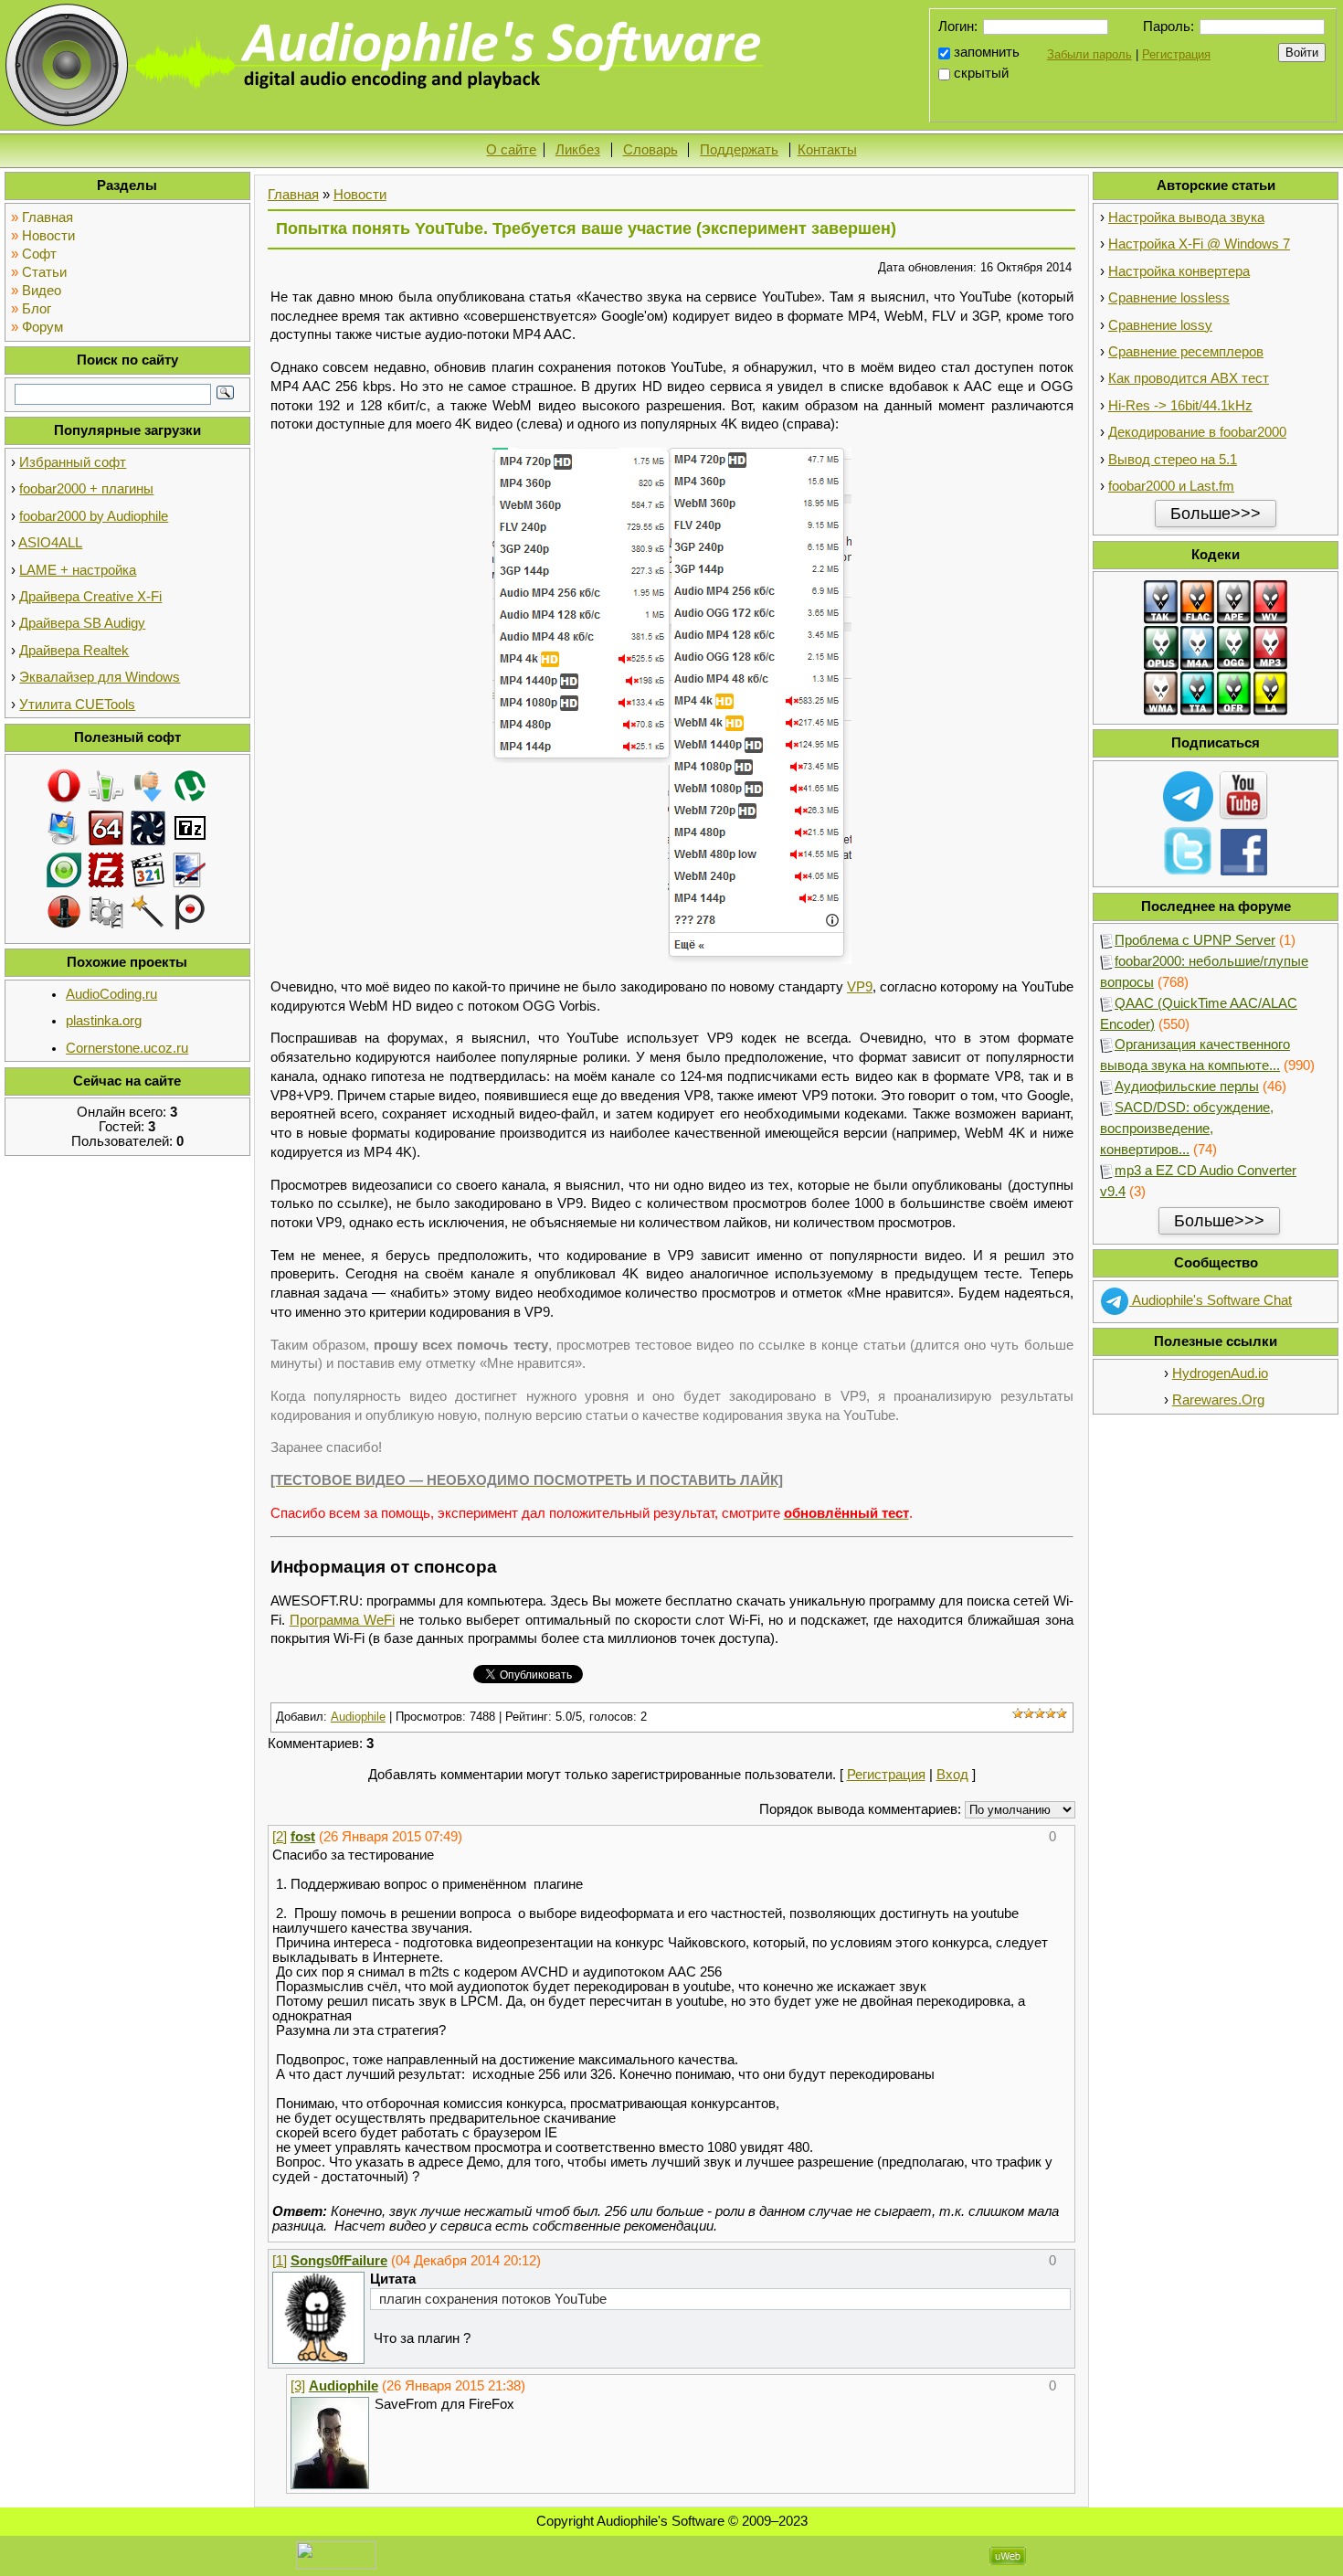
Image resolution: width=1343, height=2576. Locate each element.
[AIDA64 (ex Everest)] (106, 827)
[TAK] (1161, 601)
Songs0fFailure (339, 2261)
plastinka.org (104, 1021)
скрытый (981, 73)
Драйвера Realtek (74, 651)
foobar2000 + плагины (86, 489)
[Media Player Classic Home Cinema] (148, 869)
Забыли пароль (1089, 54)
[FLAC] (1198, 601)
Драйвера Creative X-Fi (90, 597)
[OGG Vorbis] (1234, 647)
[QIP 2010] (106, 785)
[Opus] (1161, 647)
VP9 (860, 987)
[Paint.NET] (190, 869)
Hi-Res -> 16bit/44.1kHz (1180, 406)
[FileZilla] (106, 869)
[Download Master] (148, 785)
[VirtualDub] (106, 911)
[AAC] (1198, 647)
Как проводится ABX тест (1189, 378)
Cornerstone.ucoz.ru (127, 1048)
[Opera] (64, 785)
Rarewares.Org (1218, 1400)
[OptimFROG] (1234, 693)
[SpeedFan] (148, 827)
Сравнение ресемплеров (1186, 352)
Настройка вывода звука (1186, 217)
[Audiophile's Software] (387, 64)
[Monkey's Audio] (1234, 601)
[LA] (1271, 693)
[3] (298, 2386)
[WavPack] (1271, 601)
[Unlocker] (148, 911)
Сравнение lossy (1160, 325)
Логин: (958, 27)
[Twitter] (1188, 851)
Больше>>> (1216, 514)
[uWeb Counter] (336, 2555)
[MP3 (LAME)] (1271, 647)
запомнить (987, 52)
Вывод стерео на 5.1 (1173, 460)
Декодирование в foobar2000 (1197, 432)
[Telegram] (1188, 795)
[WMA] (1161, 693)
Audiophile (358, 1717)
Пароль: (1169, 27)
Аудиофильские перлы (1187, 1087)
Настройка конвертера (1179, 271)
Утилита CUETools (77, 705)
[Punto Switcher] (190, 911)
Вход (952, 1775)
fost (303, 1837)
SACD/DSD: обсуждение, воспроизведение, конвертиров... (1187, 1129)
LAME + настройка (78, 570)
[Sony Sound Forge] (64, 911)
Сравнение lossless (1169, 298)
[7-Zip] (190, 827)
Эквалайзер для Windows (100, 677)
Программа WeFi (342, 1620)
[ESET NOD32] (64, 869)
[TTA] (1198, 693)
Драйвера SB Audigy (82, 623)
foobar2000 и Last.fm (1171, 486)
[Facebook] (1244, 851)
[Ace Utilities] (64, 827)
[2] (280, 1837)
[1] (280, 2261)
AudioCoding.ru (111, 994)
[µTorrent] (190, 785)
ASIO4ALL (50, 543)
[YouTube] (1244, 795)
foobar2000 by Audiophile (94, 516)
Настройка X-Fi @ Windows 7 (1199, 244)
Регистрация (1176, 54)
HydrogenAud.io (1220, 1373)
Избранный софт (73, 462)
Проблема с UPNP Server (1195, 940)
